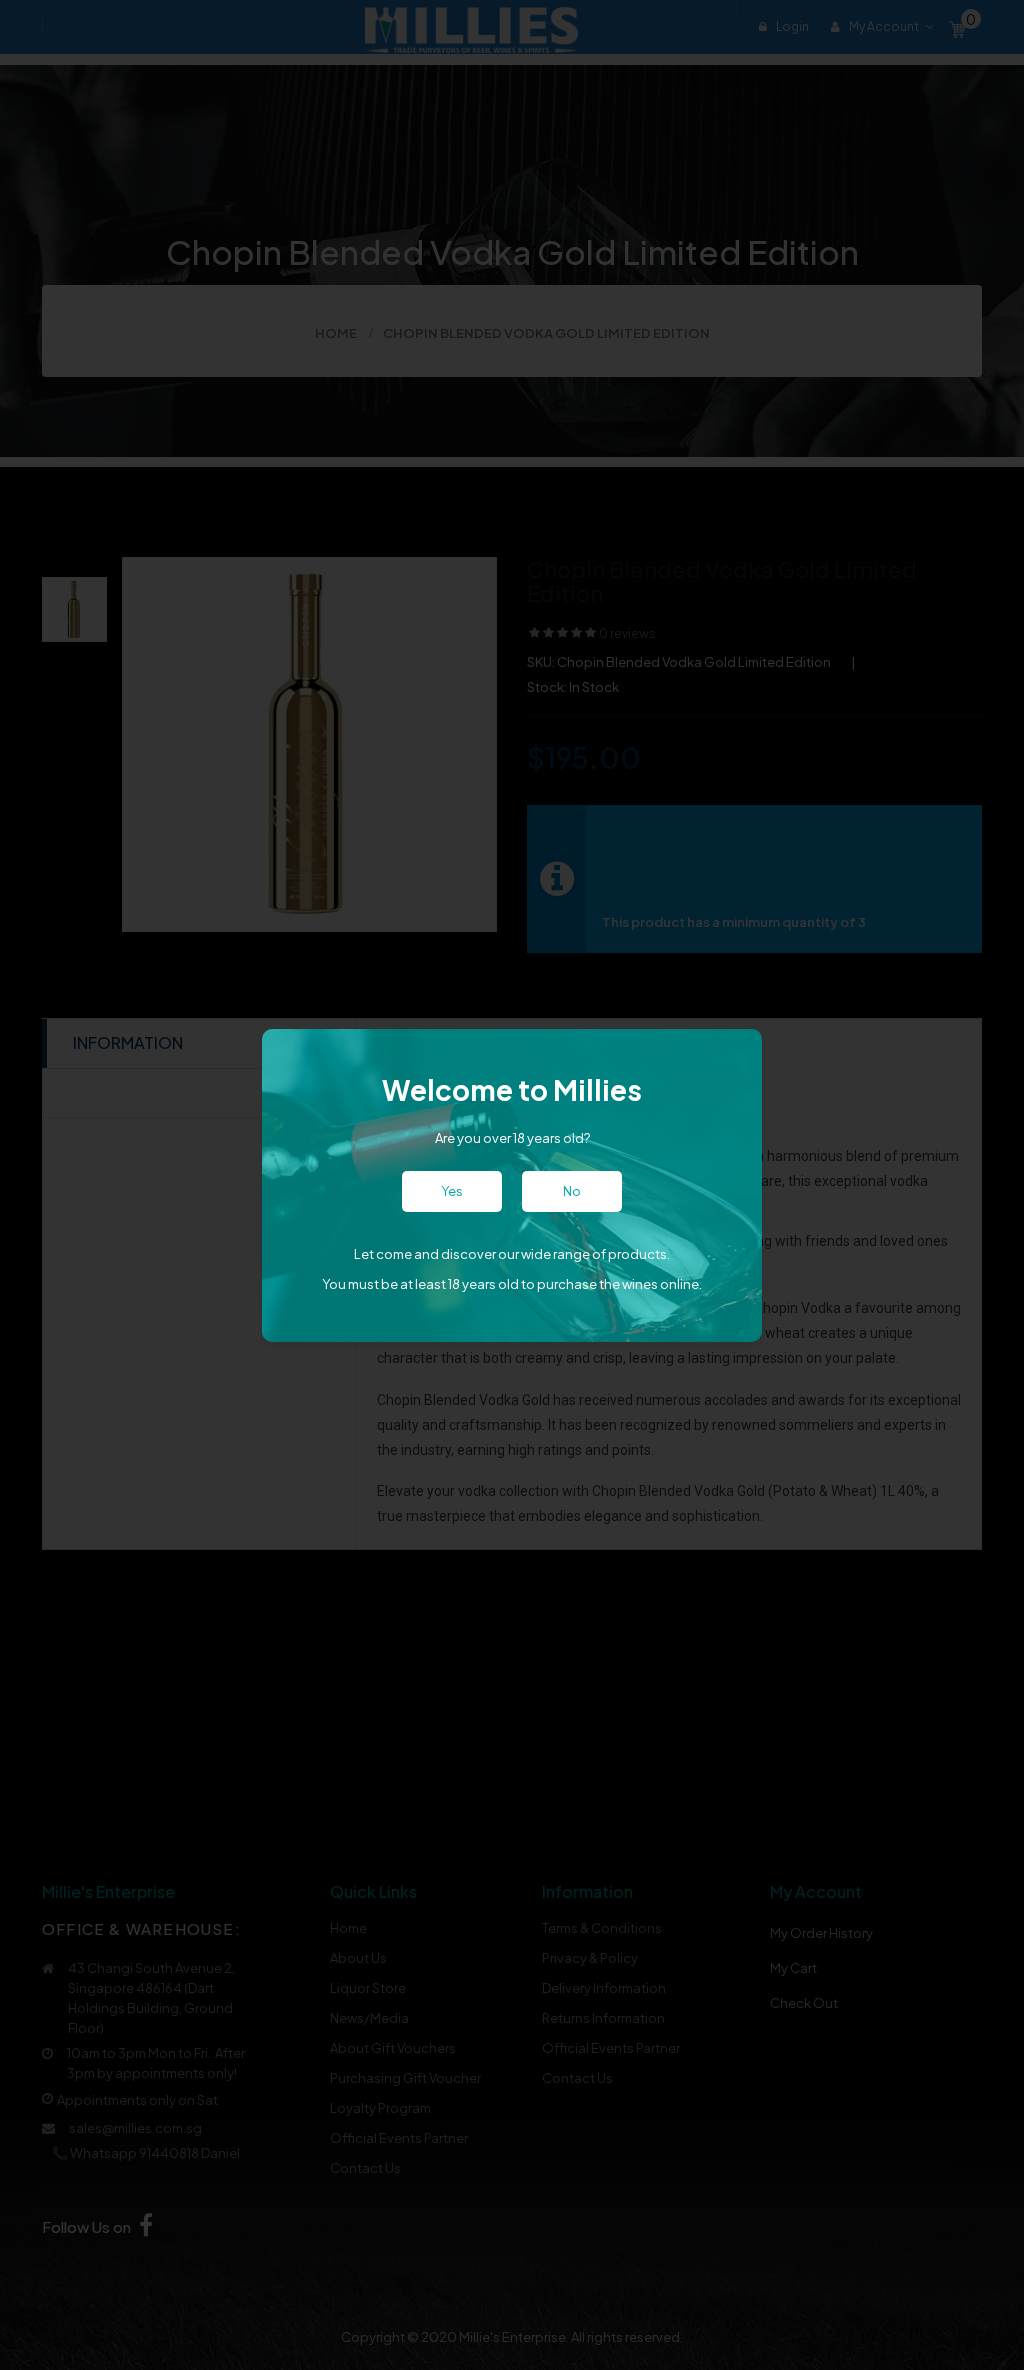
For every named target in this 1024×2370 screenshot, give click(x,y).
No (572, 1191)
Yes (452, 1191)
